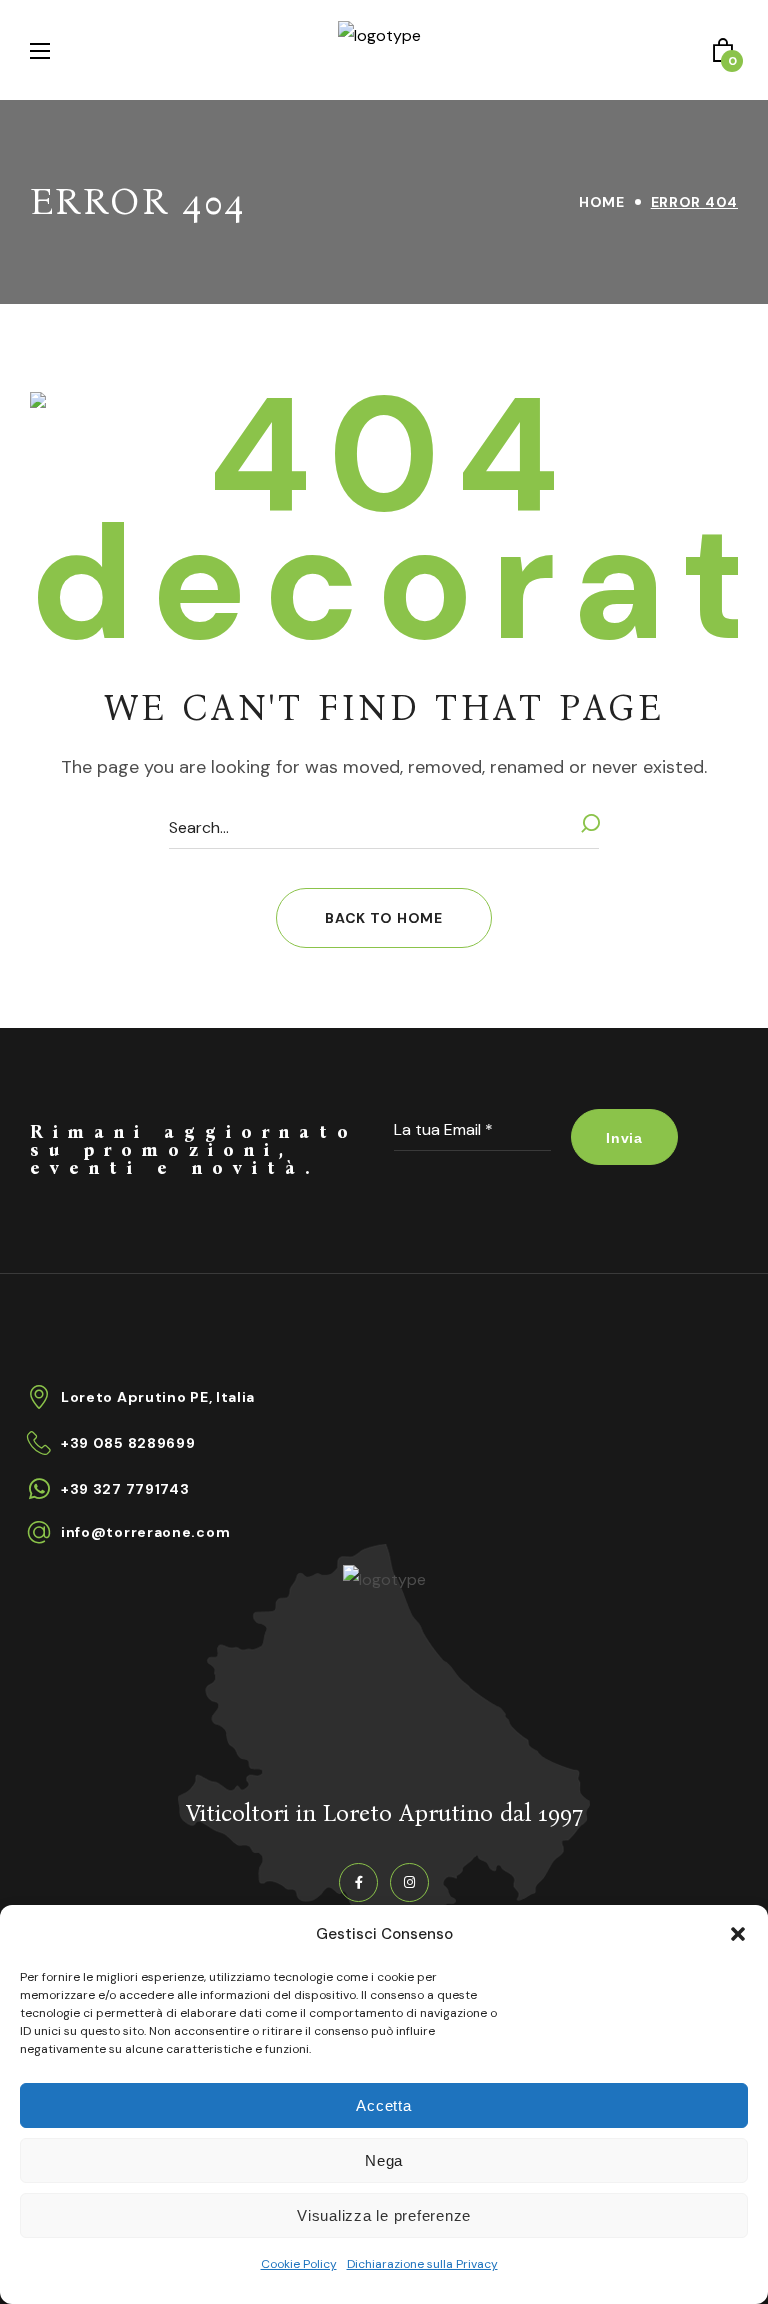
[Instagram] (409, 1882)
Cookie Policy (299, 2264)
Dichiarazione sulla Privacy (422, 2264)
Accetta (383, 2105)
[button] (738, 1934)
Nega (384, 2160)
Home (602, 202)
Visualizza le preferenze (384, 2215)
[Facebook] (358, 1882)
